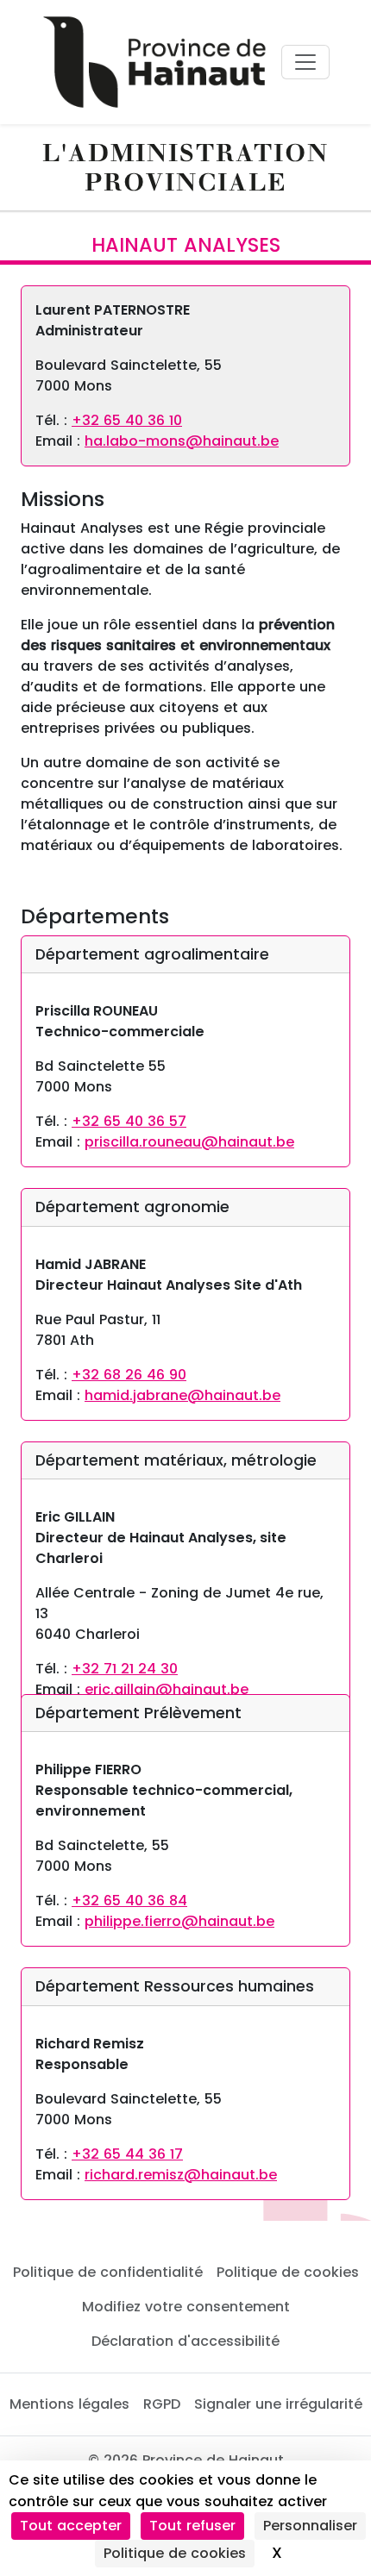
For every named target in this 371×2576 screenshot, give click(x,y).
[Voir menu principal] (305, 62)
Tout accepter (71, 2526)
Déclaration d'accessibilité (185, 2341)
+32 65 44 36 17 (127, 2154)
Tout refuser (192, 2526)
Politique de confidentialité (108, 2272)
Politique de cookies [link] (175, 2553)
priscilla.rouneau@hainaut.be (189, 1142)
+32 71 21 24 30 (125, 1669)
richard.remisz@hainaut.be (181, 2175)
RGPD (162, 2404)
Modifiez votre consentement (186, 2307)
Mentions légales (69, 2404)
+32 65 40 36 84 (129, 1901)
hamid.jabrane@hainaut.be (182, 1395)
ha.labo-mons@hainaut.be (182, 441)
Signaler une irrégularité (278, 2404)
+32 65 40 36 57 (129, 1121)
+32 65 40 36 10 (127, 420)
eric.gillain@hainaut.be (167, 1689)
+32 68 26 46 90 (129, 1375)
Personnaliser (310, 2526)
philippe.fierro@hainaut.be (179, 1921)
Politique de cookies (288, 2272)
